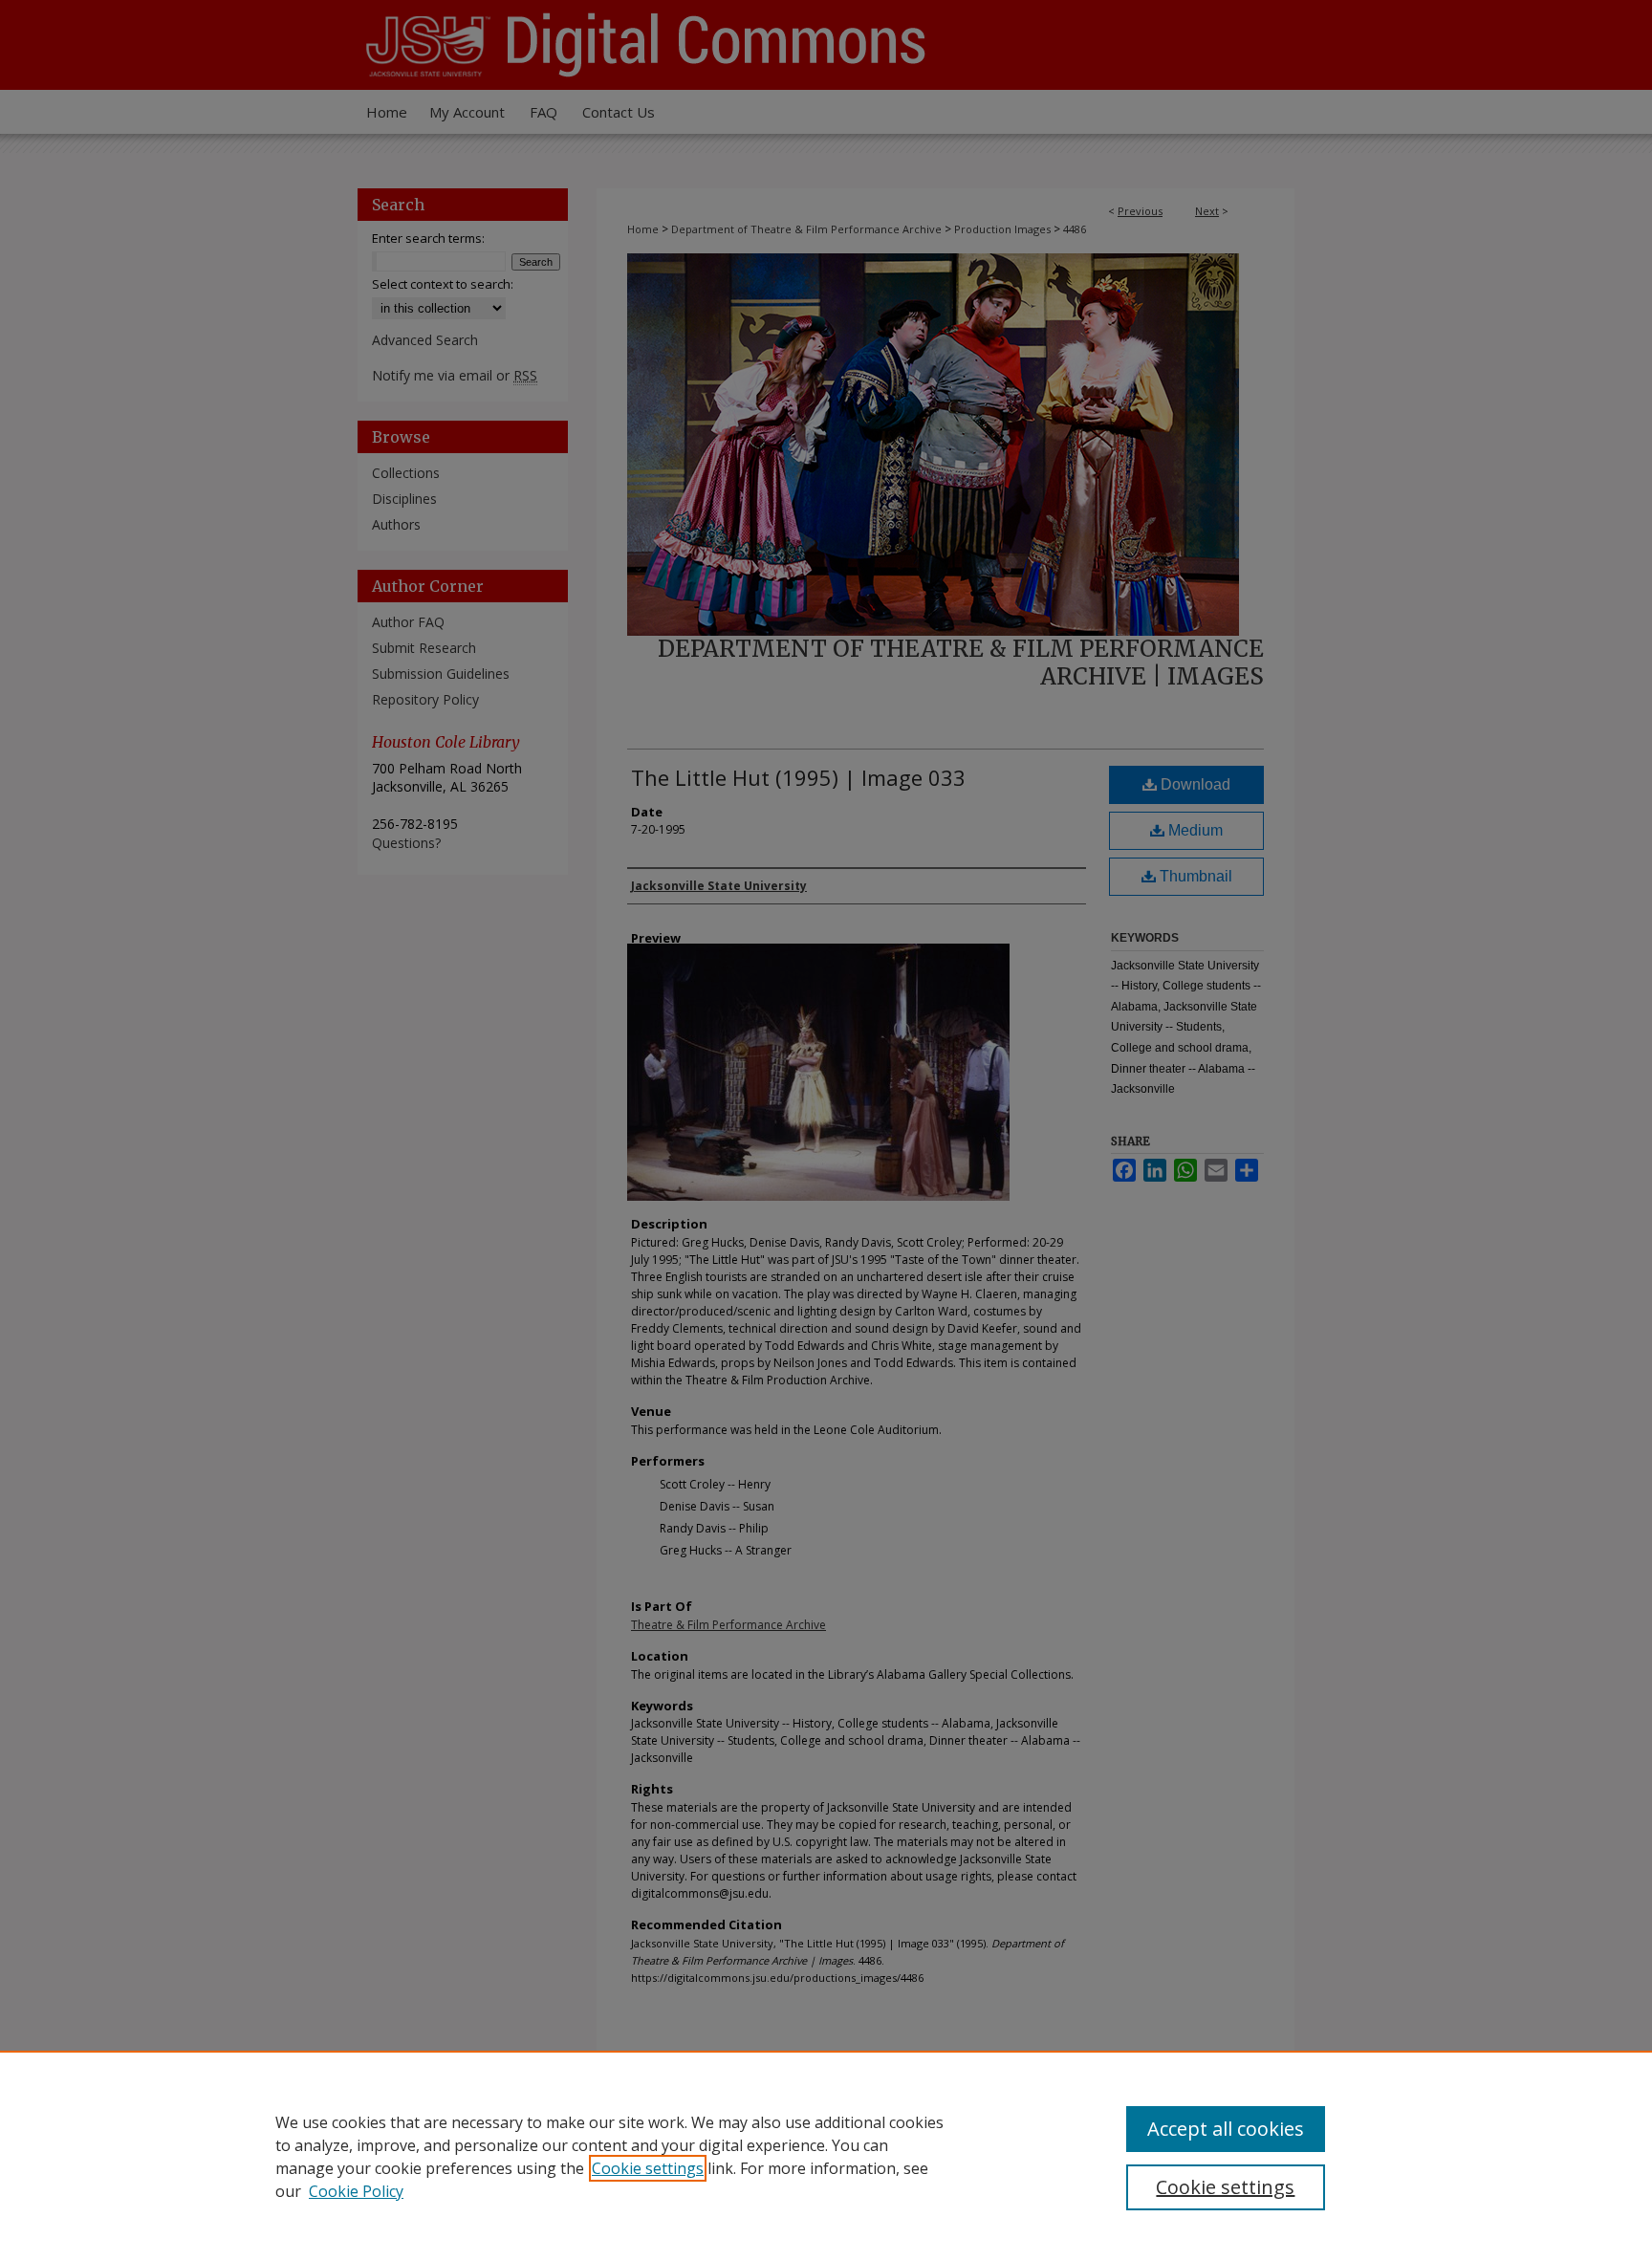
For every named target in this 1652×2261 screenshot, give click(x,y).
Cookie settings (648, 2168)
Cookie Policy (356, 2191)
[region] (826, 2156)
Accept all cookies (1226, 2129)
